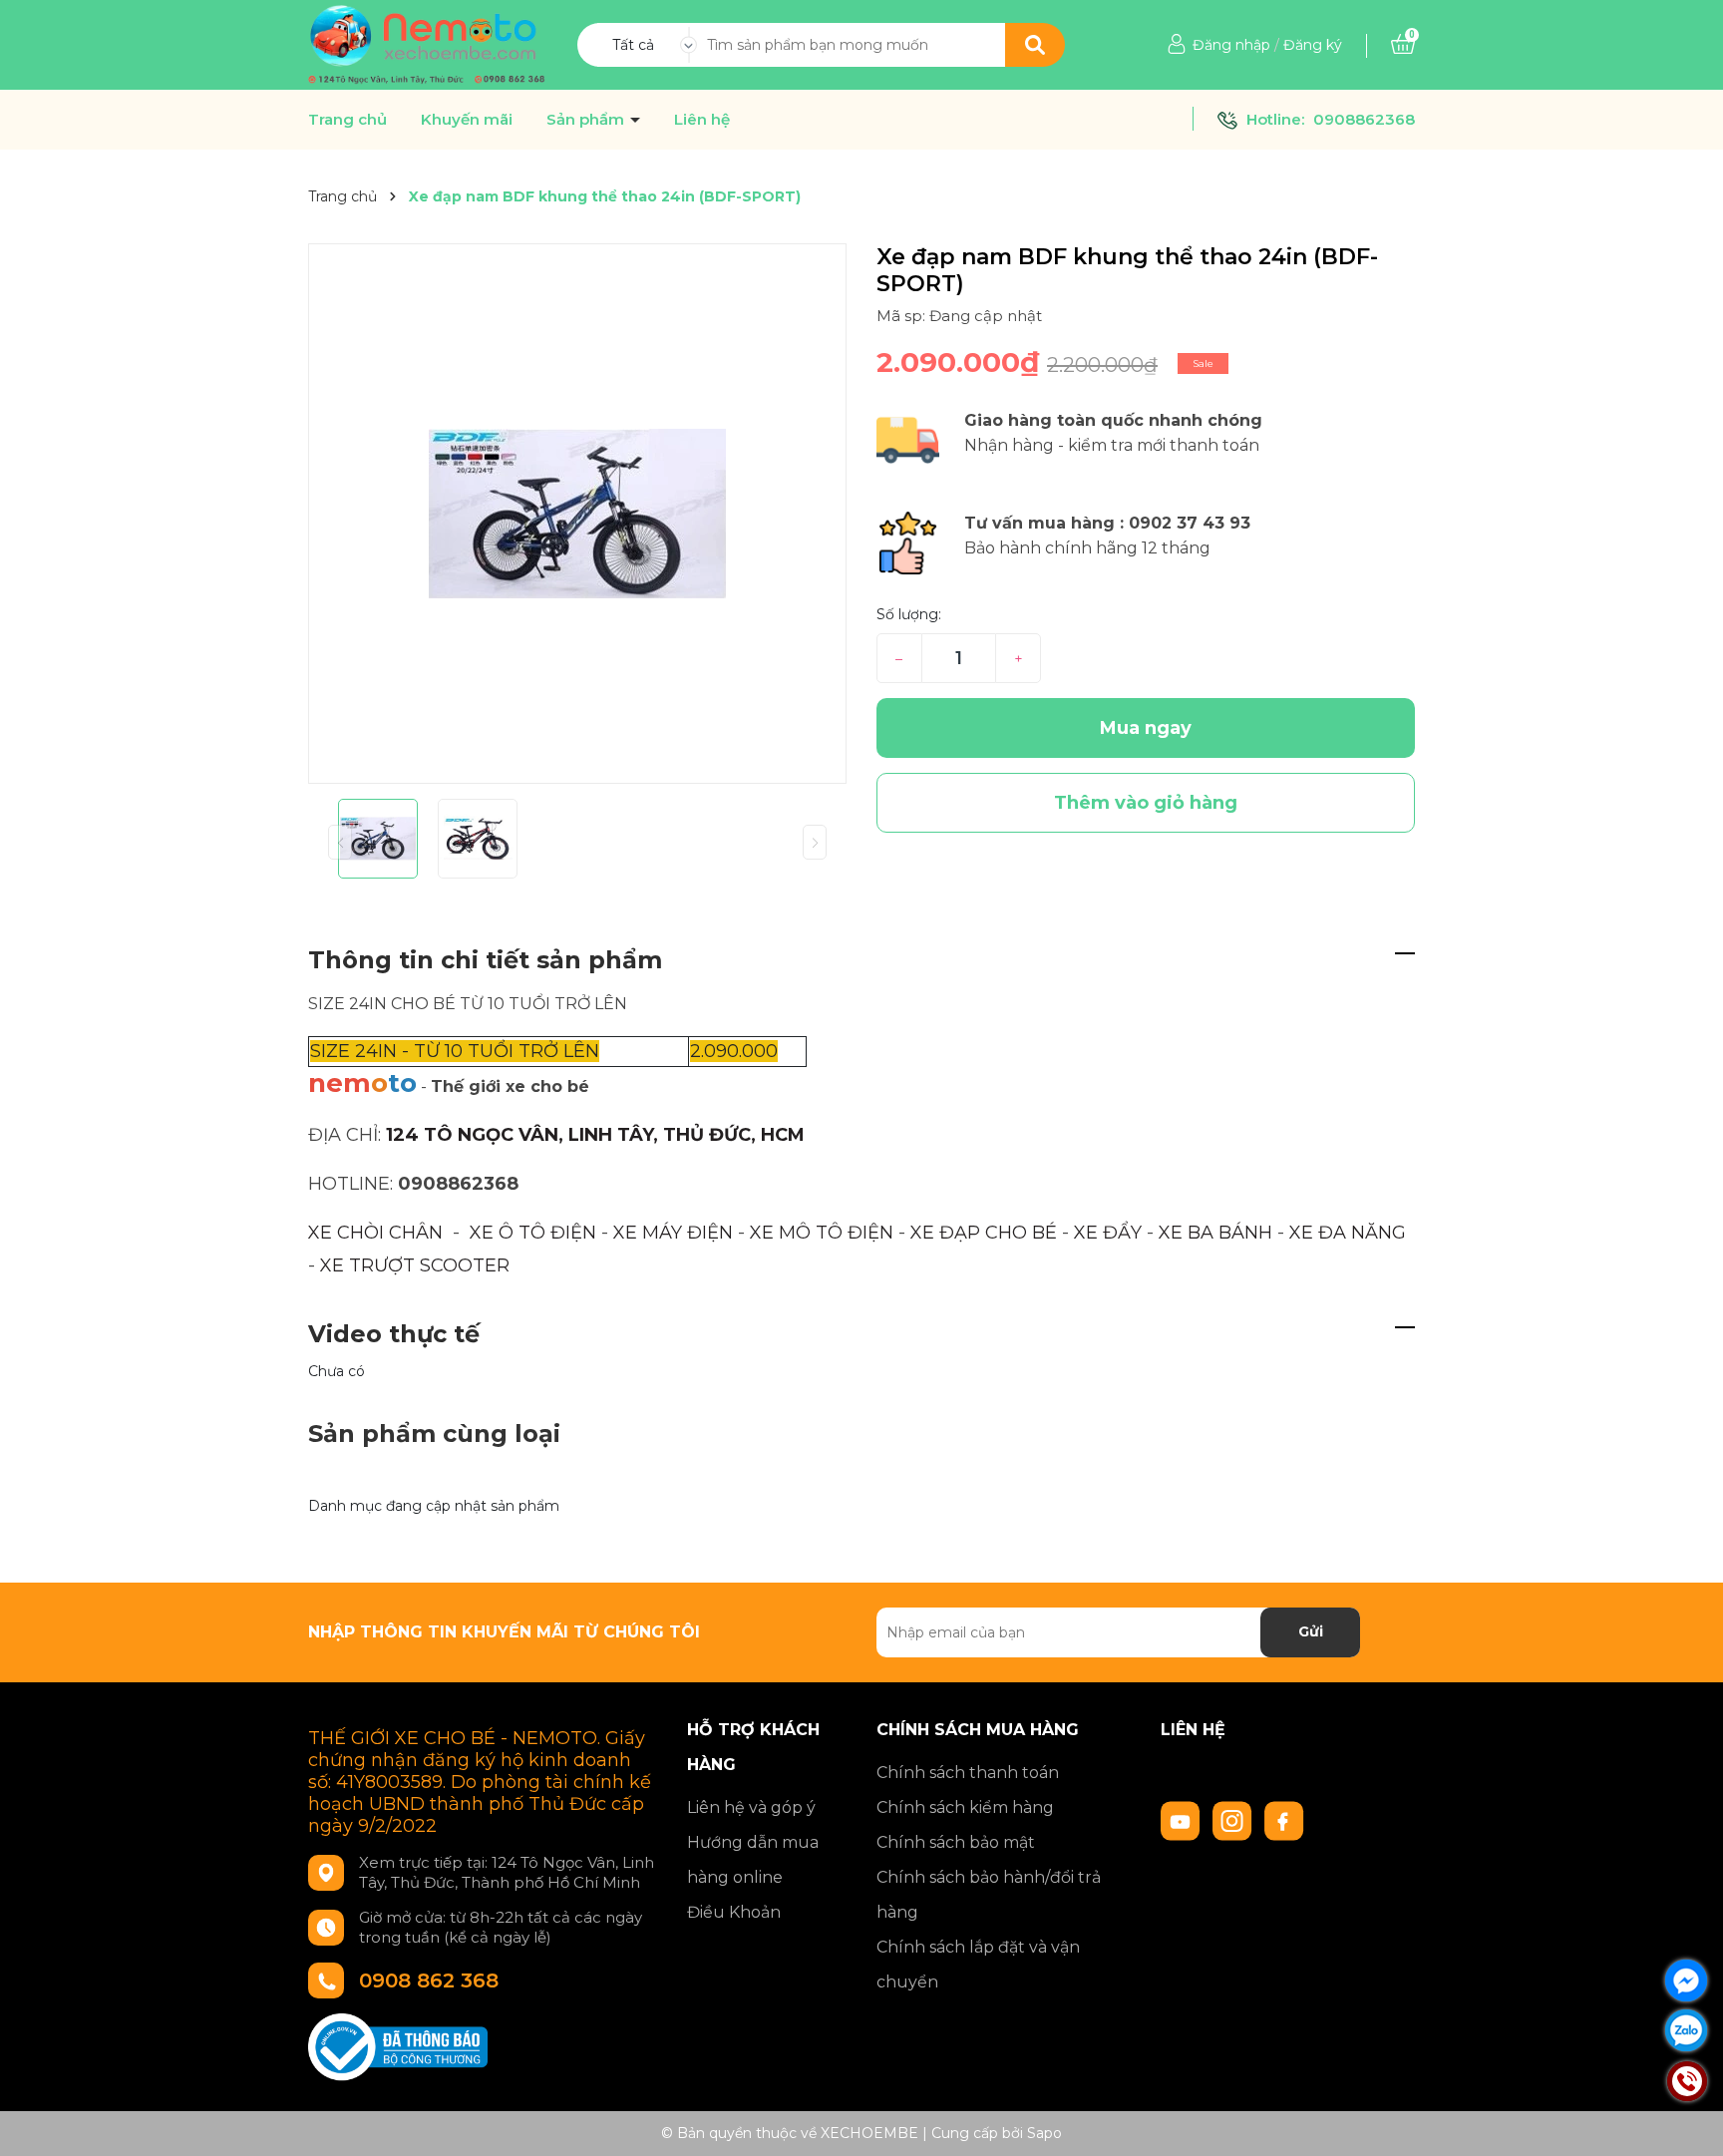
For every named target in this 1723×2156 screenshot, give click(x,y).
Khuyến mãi (467, 120)
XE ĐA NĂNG (1348, 1233)
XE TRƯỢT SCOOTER (415, 1265)
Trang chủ (347, 120)
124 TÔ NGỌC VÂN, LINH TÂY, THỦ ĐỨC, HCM (595, 1135)
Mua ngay (1146, 728)
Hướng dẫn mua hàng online (753, 1860)
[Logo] (427, 44)
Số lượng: (909, 614)
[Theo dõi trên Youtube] (1183, 1819)
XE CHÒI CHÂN (375, 1233)
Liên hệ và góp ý (751, 1807)
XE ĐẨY (1108, 1233)
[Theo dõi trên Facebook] (1284, 1819)
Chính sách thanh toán (968, 1773)
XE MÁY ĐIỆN (676, 1233)
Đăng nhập (1231, 45)
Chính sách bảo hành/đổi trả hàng (989, 1895)
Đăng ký (1313, 45)
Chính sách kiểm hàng (965, 1807)
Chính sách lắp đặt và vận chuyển (978, 1965)
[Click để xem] (577, 514)
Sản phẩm (587, 120)
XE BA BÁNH (1215, 1233)
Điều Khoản (734, 1912)
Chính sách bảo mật (956, 1842)
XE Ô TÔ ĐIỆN (533, 1233)
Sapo (1044, 2133)
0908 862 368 (429, 1980)
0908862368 (1364, 119)
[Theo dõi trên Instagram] (1234, 1819)
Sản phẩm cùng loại (434, 1434)
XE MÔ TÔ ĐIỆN (822, 1233)
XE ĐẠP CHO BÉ (984, 1233)
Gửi (1311, 1631)
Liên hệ (702, 120)
